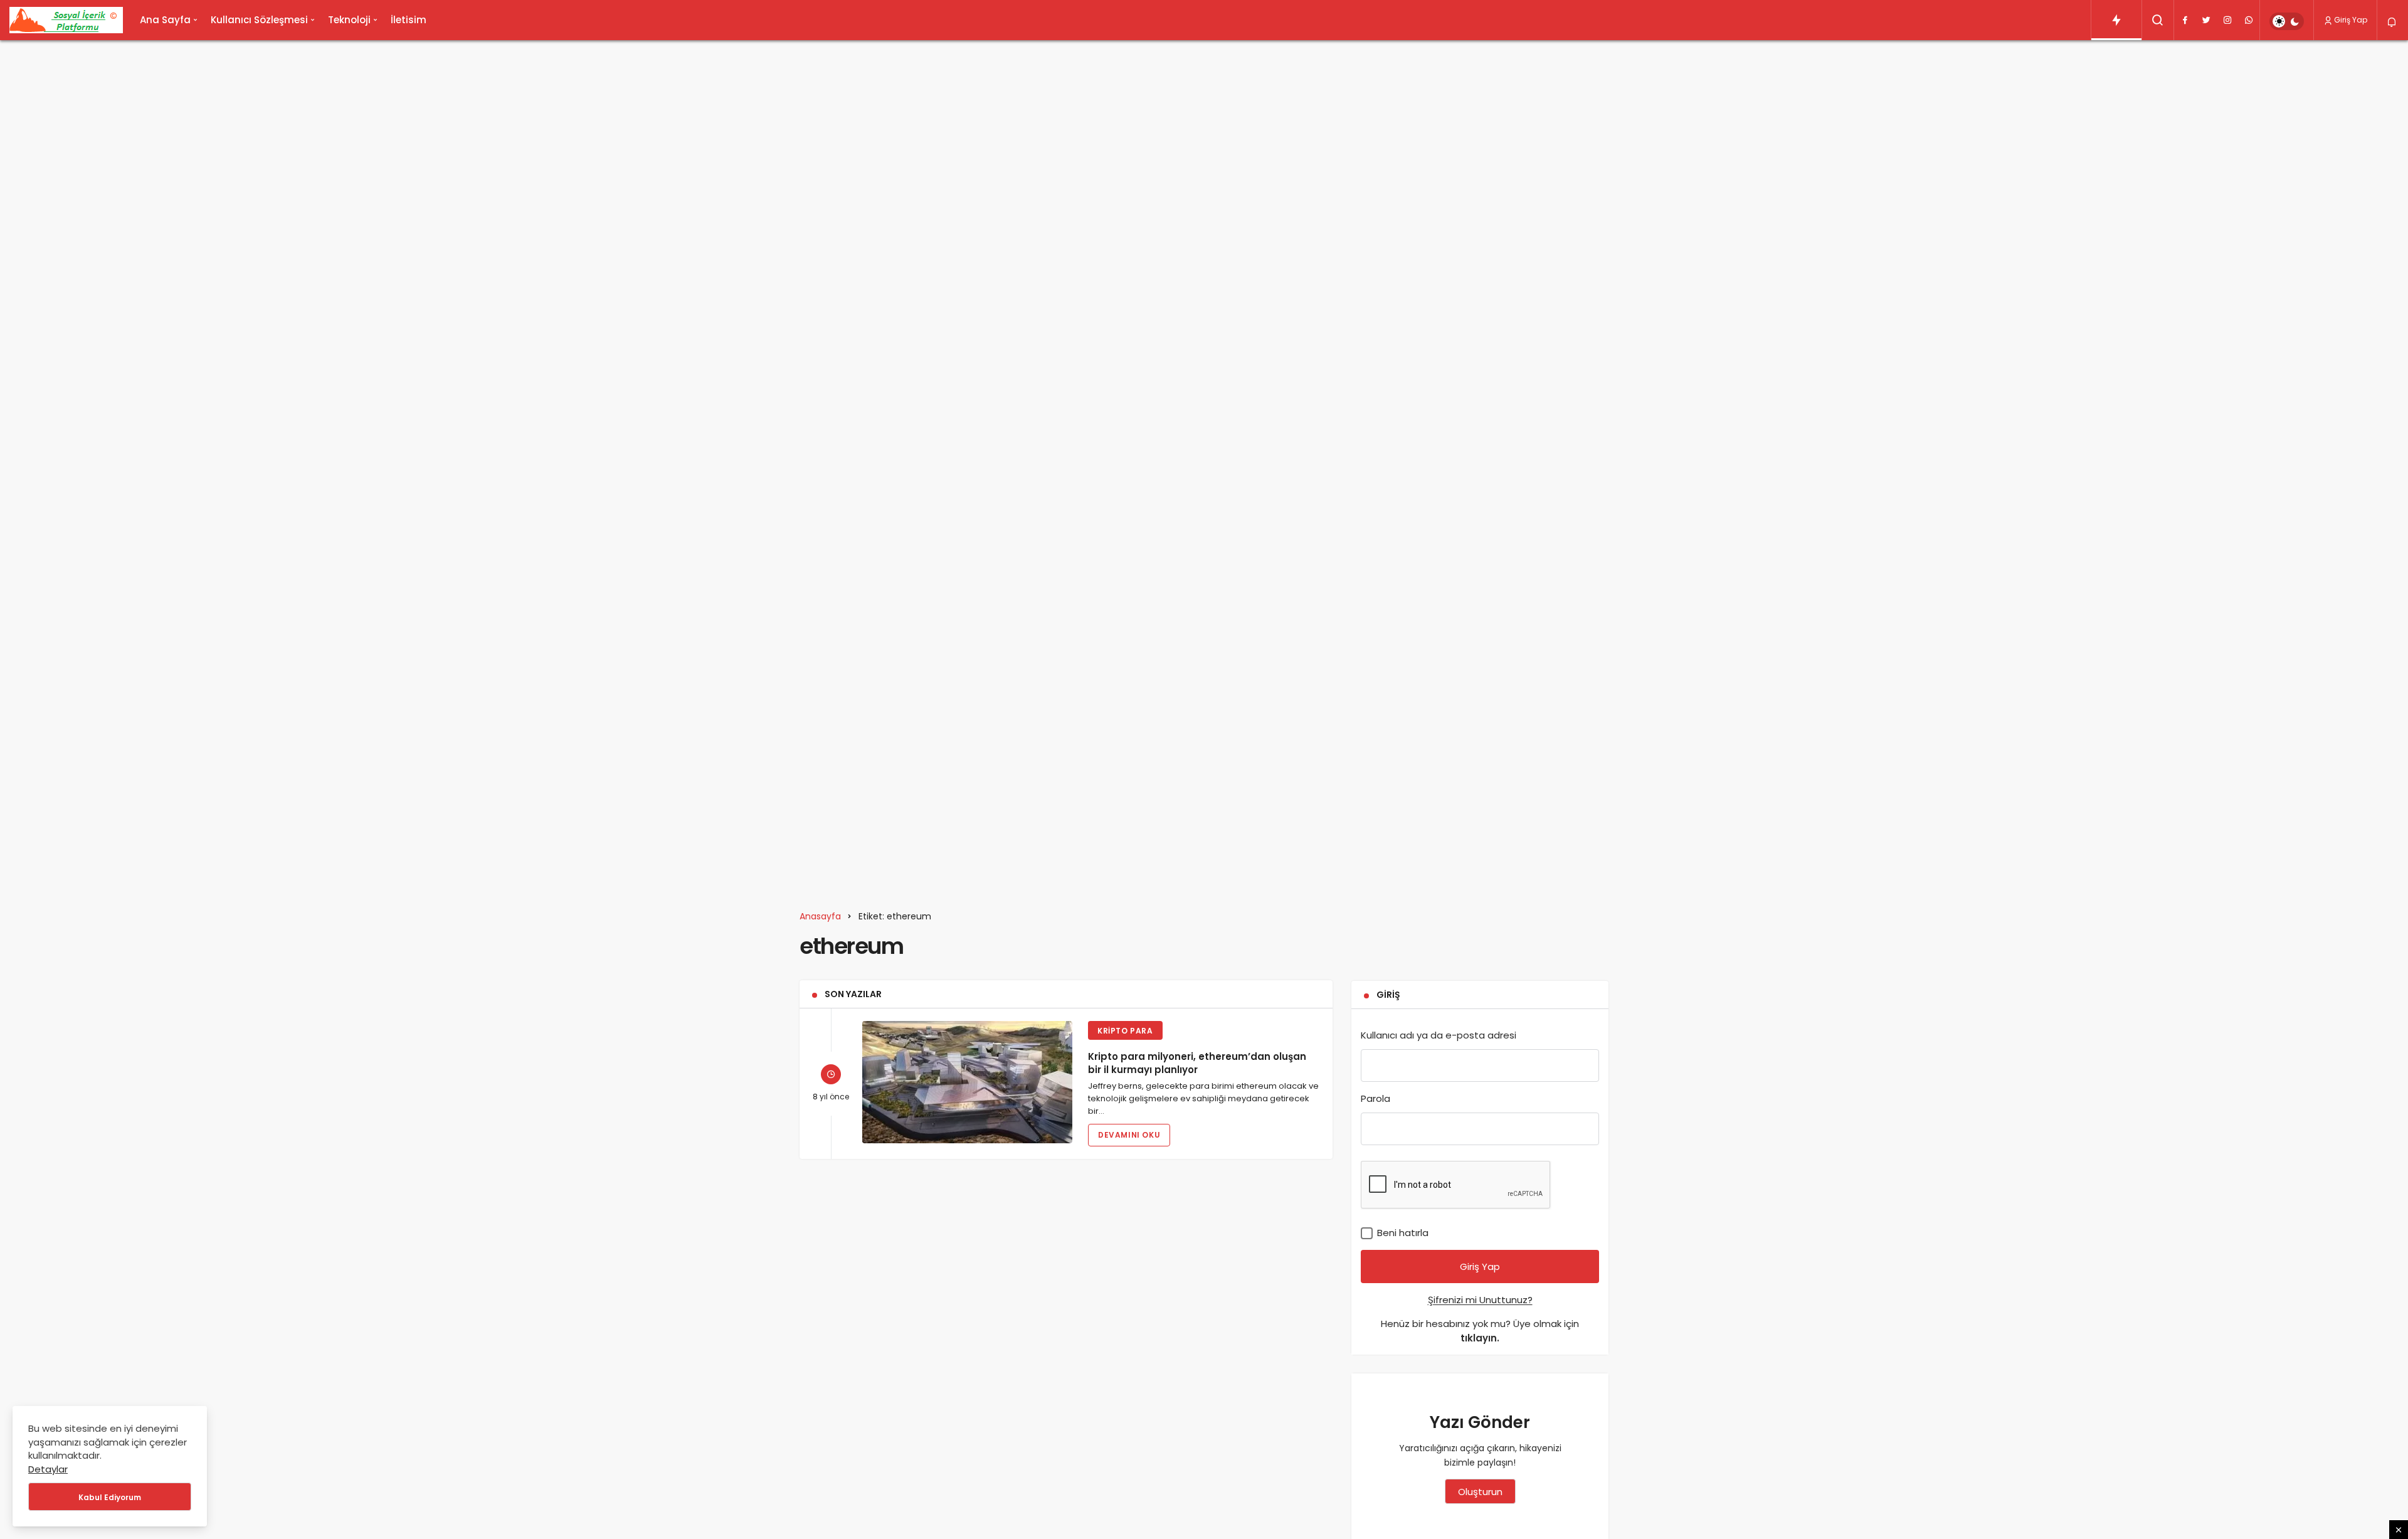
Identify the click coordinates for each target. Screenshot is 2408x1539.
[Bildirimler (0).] (2393, 22)
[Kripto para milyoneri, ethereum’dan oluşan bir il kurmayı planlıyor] (967, 1082)
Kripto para (1125, 1031)
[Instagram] (2227, 20)
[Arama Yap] (2158, 20)
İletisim (409, 20)
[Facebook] (2185, 20)
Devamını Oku (1129, 1135)
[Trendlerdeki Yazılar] (2116, 20)
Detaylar (48, 1469)
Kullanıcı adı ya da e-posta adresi (1439, 1035)
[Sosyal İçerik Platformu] (66, 20)
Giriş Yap (2351, 20)
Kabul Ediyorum (110, 1497)
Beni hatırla (1402, 1233)
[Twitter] (2206, 20)
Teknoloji (349, 20)
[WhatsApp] (2249, 20)
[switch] (2287, 21)
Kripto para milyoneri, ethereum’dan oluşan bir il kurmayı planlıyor (1197, 1063)
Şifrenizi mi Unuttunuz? (1480, 1300)
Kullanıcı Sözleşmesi (259, 20)
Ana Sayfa (165, 20)
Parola (1376, 1098)
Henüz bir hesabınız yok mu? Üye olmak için (1480, 1331)
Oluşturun (1480, 1492)
